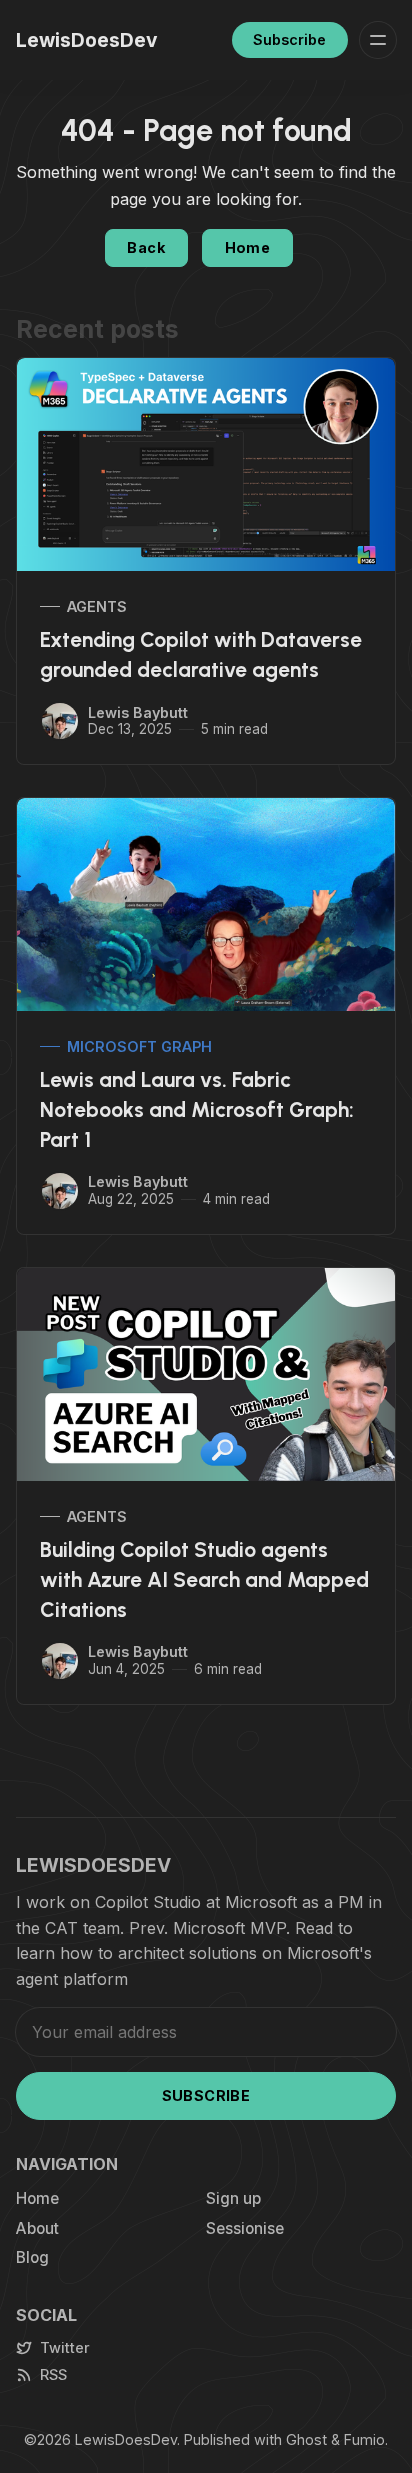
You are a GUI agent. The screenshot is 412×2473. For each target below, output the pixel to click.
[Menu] (378, 40)
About (37, 2228)
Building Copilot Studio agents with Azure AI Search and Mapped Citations (204, 1579)
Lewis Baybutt (138, 712)
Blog (32, 2257)
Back (146, 247)
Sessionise (245, 2228)
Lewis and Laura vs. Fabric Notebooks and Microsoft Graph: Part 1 (197, 1109)
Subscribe (289, 39)
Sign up (233, 2198)
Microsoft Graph (139, 1046)
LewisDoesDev (126, 2439)
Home (248, 247)
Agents (97, 606)
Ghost (306, 2439)
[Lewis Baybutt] (60, 721)
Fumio (364, 2439)
